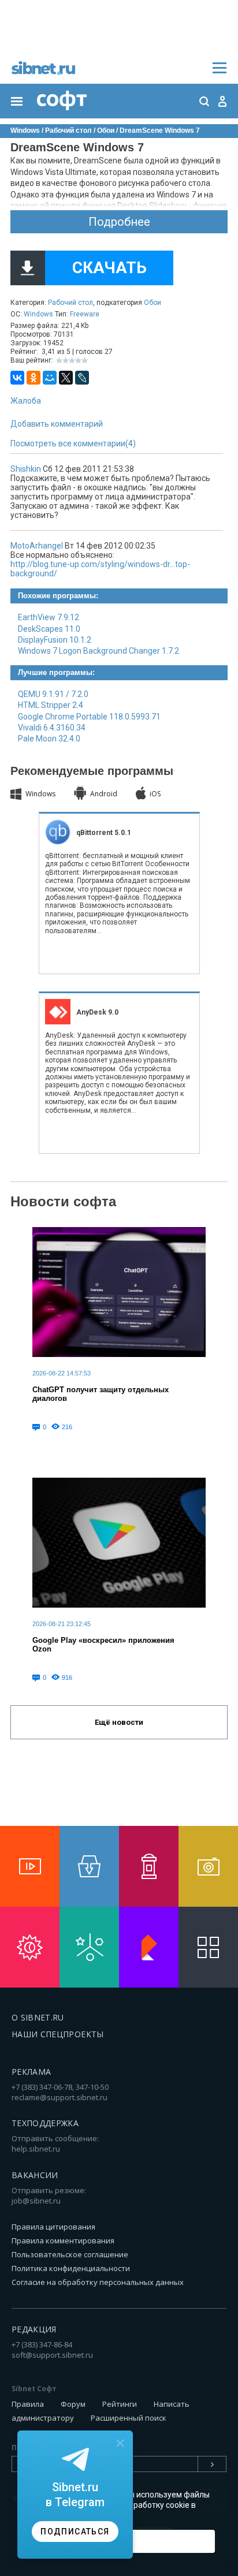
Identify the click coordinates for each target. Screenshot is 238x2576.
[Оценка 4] (78, 361)
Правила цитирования (53, 2227)
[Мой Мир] (50, 378)
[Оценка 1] (59, 361)
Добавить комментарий (57, 424)
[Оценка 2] (66, 361)
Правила (28, 2404)
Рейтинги (120, 2404)
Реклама (31, 2072)
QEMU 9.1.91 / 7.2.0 (53, 694)
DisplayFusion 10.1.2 (55, 640)
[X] (66, 378)
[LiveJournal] (82, 378)
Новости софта (63, 1201)
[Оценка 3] (72, 361)
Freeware (85, 314)
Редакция (34, 2329)
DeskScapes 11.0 (49, 629)
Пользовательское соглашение (70, 2254)
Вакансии (35, 2175)
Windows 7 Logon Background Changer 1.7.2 (98, 651)
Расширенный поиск (129, 2418)
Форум (73, 2404)
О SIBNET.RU (38, 2017)
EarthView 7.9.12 (49, 617)
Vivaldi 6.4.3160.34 (52, 728)
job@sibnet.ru (36, 2201)
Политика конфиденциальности (71, 2268)
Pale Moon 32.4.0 (49, 739)
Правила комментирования (63, 2241)
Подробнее (119, 222)
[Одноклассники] (34, 378)
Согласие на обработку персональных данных (98, 2282)
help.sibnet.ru (36, 2149)
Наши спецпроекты (58, 2034)
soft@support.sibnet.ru (52, 2355)
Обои (153, 303)
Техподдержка (45, 2123)
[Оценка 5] (85, 361)
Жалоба (26, 401)
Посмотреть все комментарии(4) (73, 443)
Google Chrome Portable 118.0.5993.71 (89, 717)
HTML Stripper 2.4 (51, 705)
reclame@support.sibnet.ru (59, 2097)
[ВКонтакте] (17, 378)
